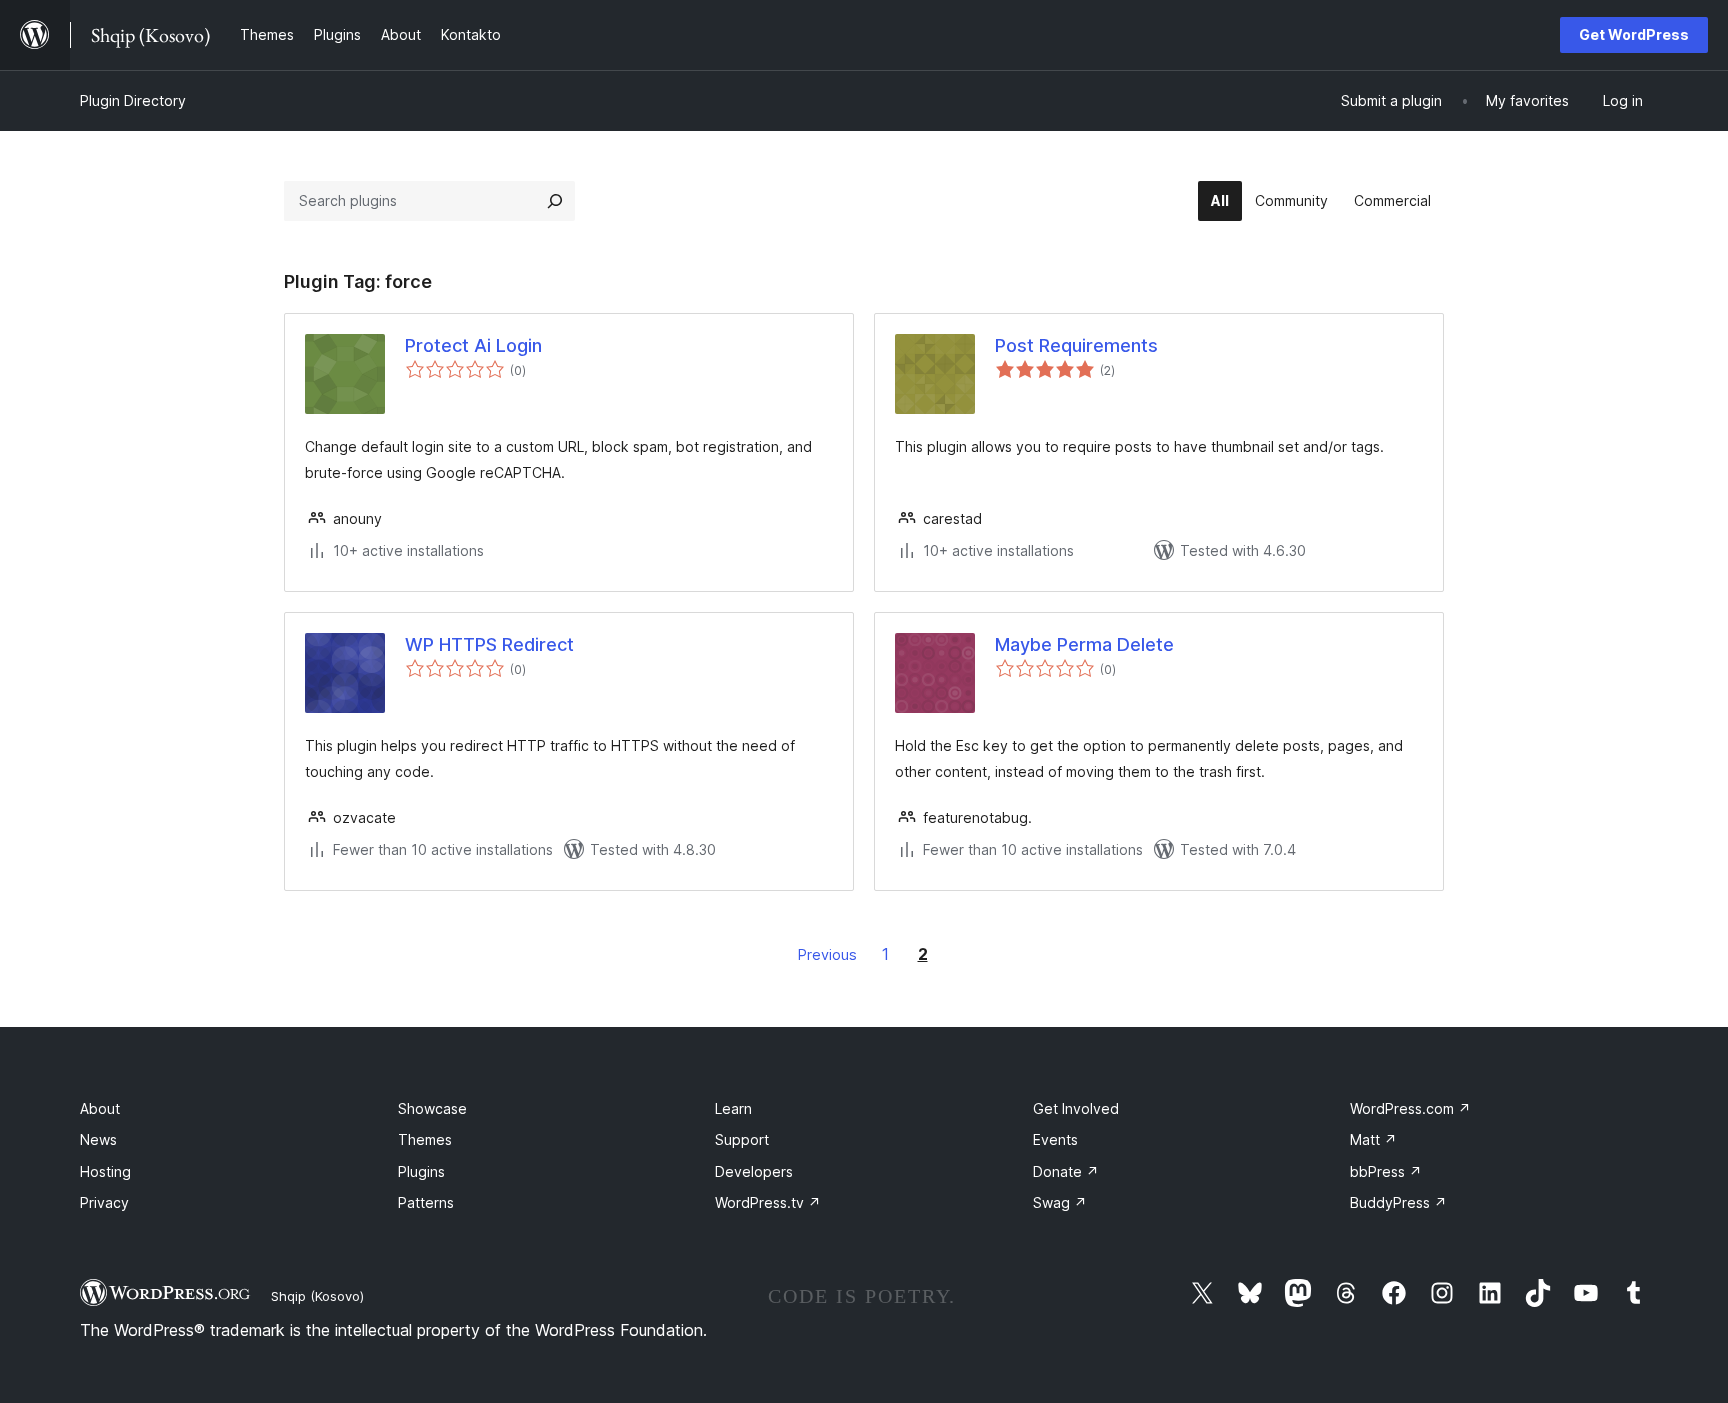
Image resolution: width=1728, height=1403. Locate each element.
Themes (425, 1139)
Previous (827, 954)
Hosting (105, 1171)
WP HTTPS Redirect (489, 644)
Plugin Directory (133, 100)
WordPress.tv (768, 1202)
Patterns (426, 1202)
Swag (1060, 1202)
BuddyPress (1398, 1202)
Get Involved (1076, 1108)
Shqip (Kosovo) (317, 1296)
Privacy (104, 1202)
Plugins (421, 1171)
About (100, 1108)
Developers (754, 1171)
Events (1055, 1139)
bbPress (1386, 1171)
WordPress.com (1410, 1108)
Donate (1066, 1171)
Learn (733, 1108)
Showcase (432, 1108)
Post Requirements (1076, 345)
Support (742, 1139)
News (98, 1139)
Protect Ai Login (473, 345)
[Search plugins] (555, 201)
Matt (1373, 1139)
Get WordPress (1634, 34)
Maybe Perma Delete (1084, 644)
